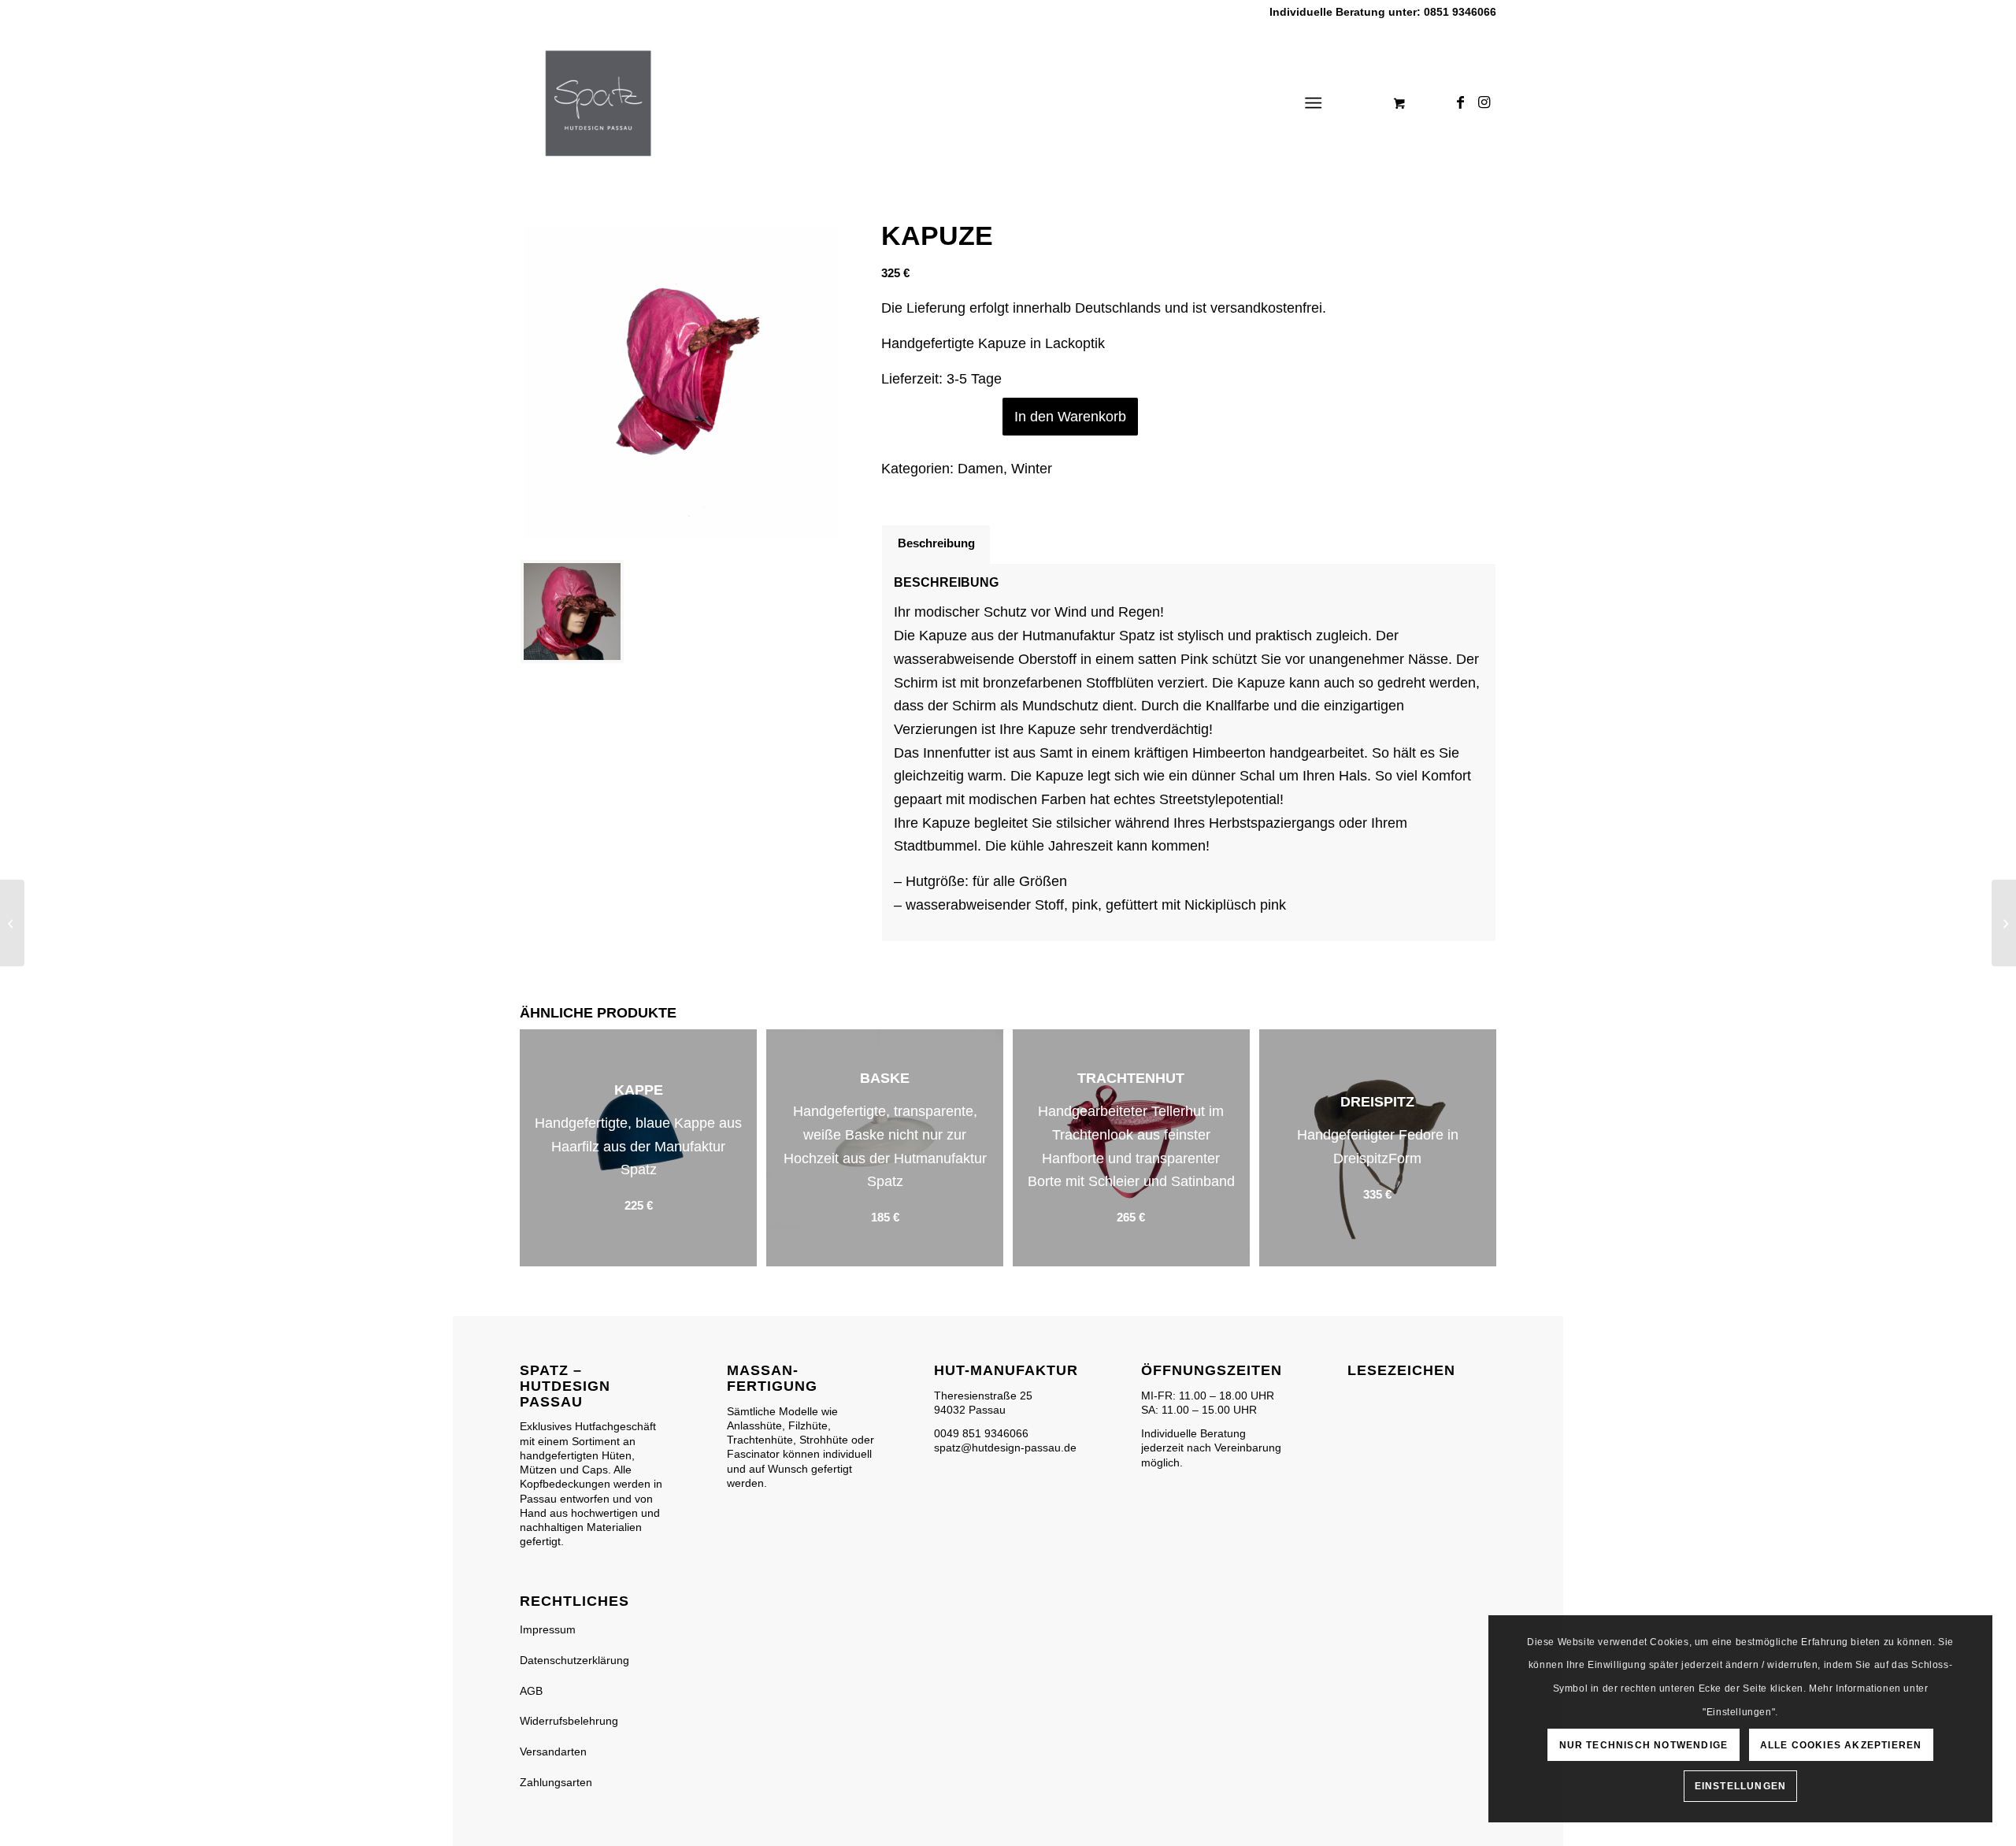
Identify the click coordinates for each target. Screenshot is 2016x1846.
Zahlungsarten (556, 1782)
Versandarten (553, 1751)
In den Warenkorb (1070, 417)
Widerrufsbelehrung (569, 1721)
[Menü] (1313, 103)
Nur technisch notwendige (1644, 1745)
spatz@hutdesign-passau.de (1005, 1448)
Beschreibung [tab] (936, 543)
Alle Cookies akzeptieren (1841, 1745)
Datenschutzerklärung (574, 1660)
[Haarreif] (12, 923)
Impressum (548, 1629)
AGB (531, 1691)
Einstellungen (1741, 1786)
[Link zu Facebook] (1461, 102)
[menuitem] (1316, 103)
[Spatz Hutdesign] (598, 103)
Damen (980, 469)
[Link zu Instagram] (1484, 102)
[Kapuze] (2004, 923)
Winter (1032, 469)
